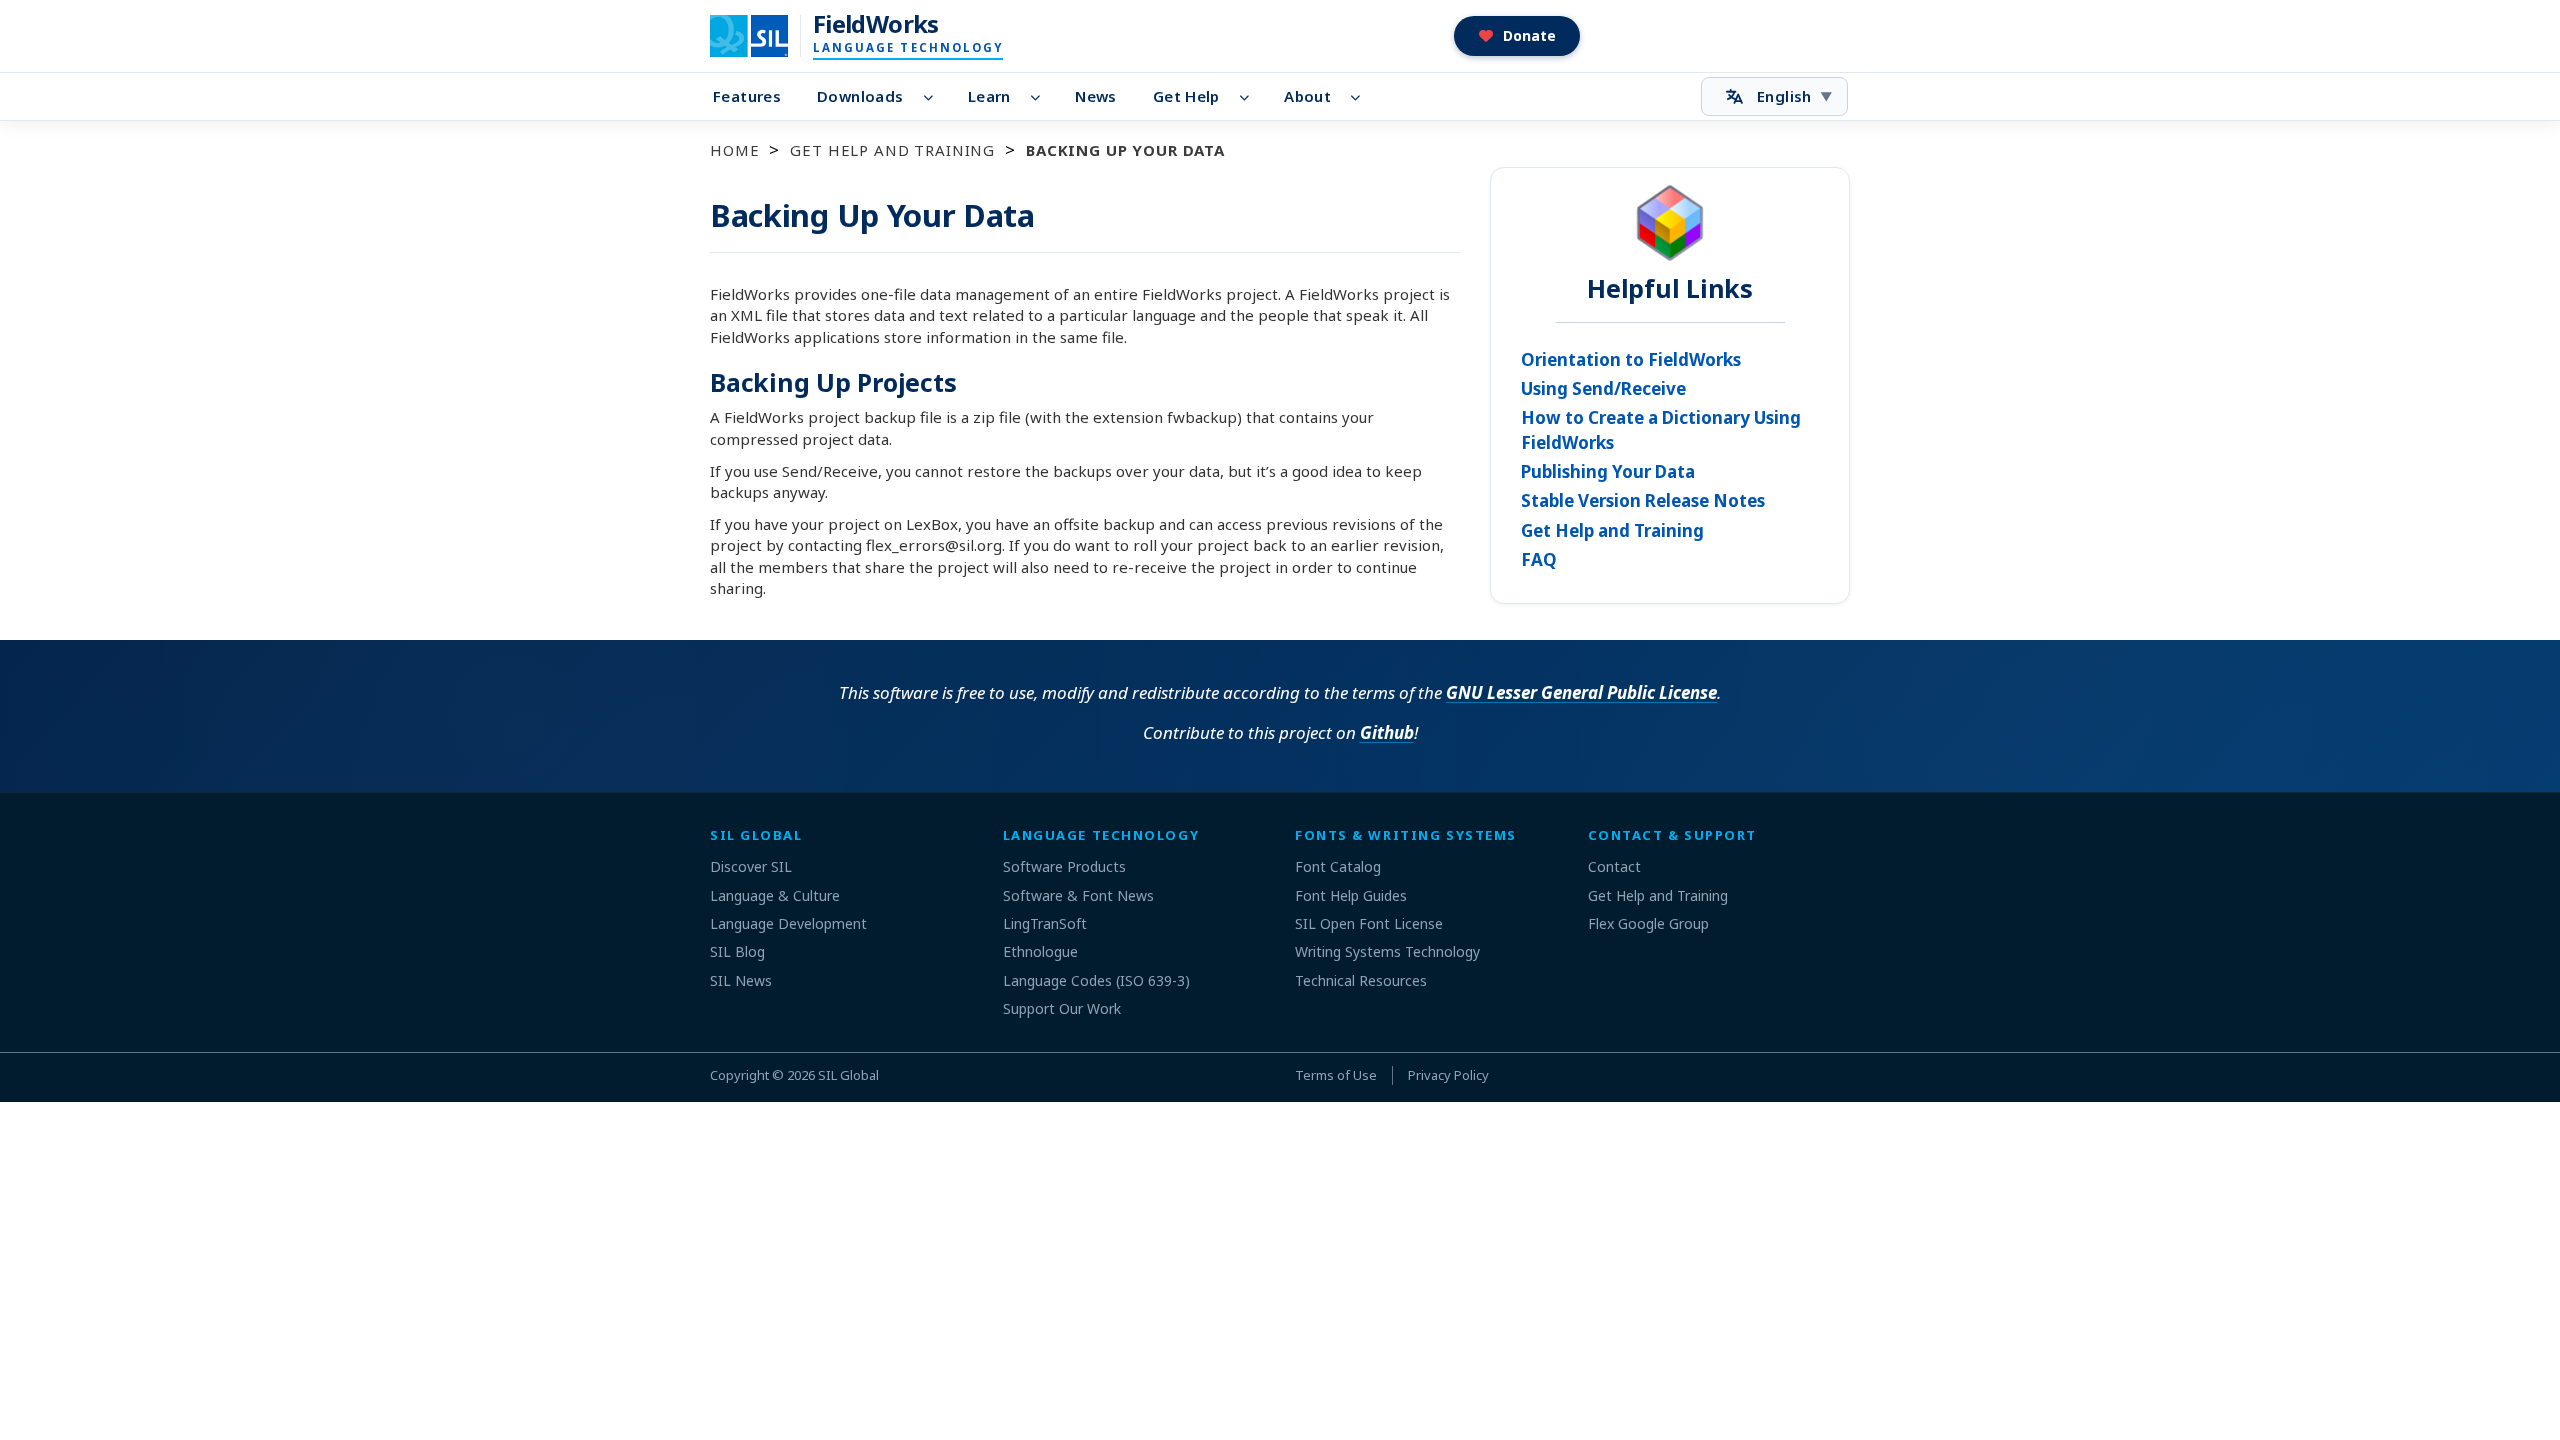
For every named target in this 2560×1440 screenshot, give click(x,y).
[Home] (761, 36)
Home (734, 150)
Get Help (1186, 96)
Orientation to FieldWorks (1631, 359)
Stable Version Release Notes (1643, 500)
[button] (1517, 36)
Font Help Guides (1351, 895)
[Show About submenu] (1361, 97)
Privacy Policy (1448, 1075)
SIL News (741, 980)
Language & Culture (775, 895)
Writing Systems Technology (1387, 951)
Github (1387, 732)
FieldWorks (876, 24)
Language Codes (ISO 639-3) (1096, 980)
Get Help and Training (892, 150)
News (1096, 96)
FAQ (1539, 559)
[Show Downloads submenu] (933, 97)
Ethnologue (1040, 951)
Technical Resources (1361, 980)
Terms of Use (1336, 1075)
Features (747, 96)
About (1307, 96)
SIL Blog (737, 951)
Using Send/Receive (1603, 388)
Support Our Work (1062, 1008)
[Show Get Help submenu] (1250, 97)
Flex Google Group (1648, 923)
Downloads (860, 96)
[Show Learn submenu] (1041, 97)
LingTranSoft (1045, 923)
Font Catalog (1338, 866)
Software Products (1064, 866)
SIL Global (848, 1075)
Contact (1614, 866)
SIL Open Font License (1369, 923)
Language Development (788, 923)
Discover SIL (751, 866)
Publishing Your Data (1608, 471)
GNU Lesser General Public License (1581, 692)
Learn (989, 96)
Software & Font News (1078, 895)
